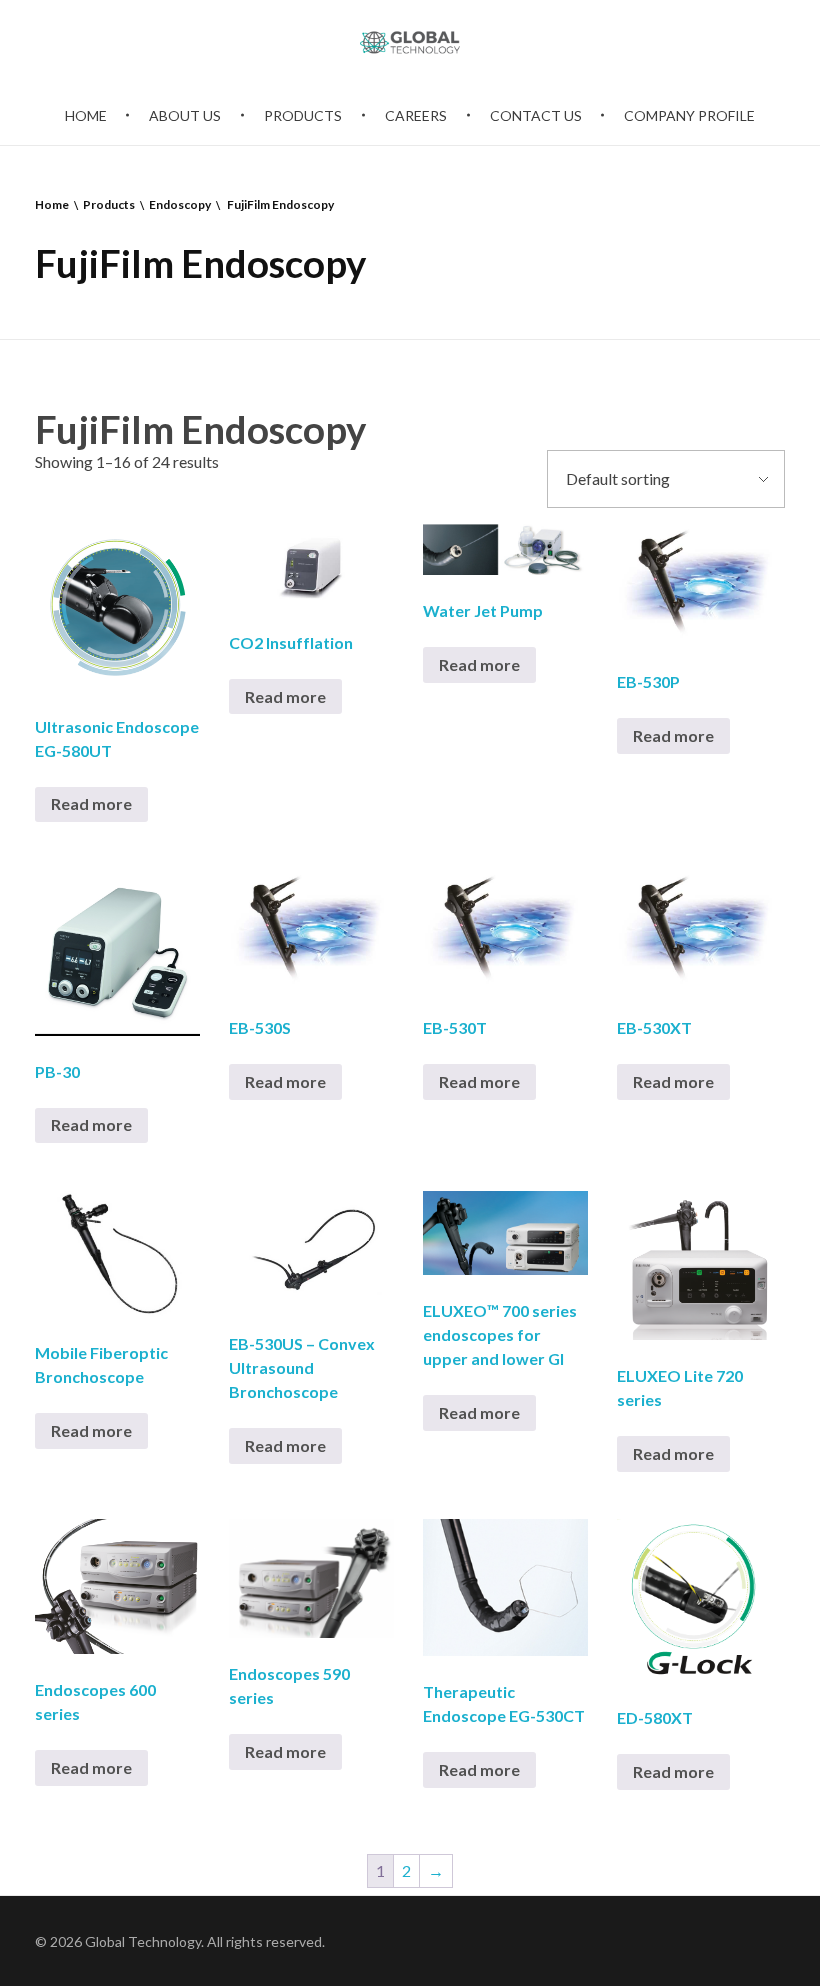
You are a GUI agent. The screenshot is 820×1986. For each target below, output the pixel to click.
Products (109, 204)
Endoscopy (180, 204)
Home (52, 204)
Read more (91, 803)
